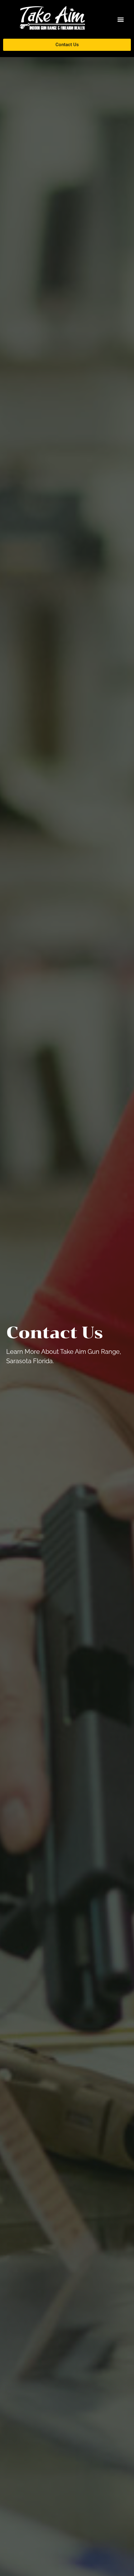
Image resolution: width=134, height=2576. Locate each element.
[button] (121, 19)
